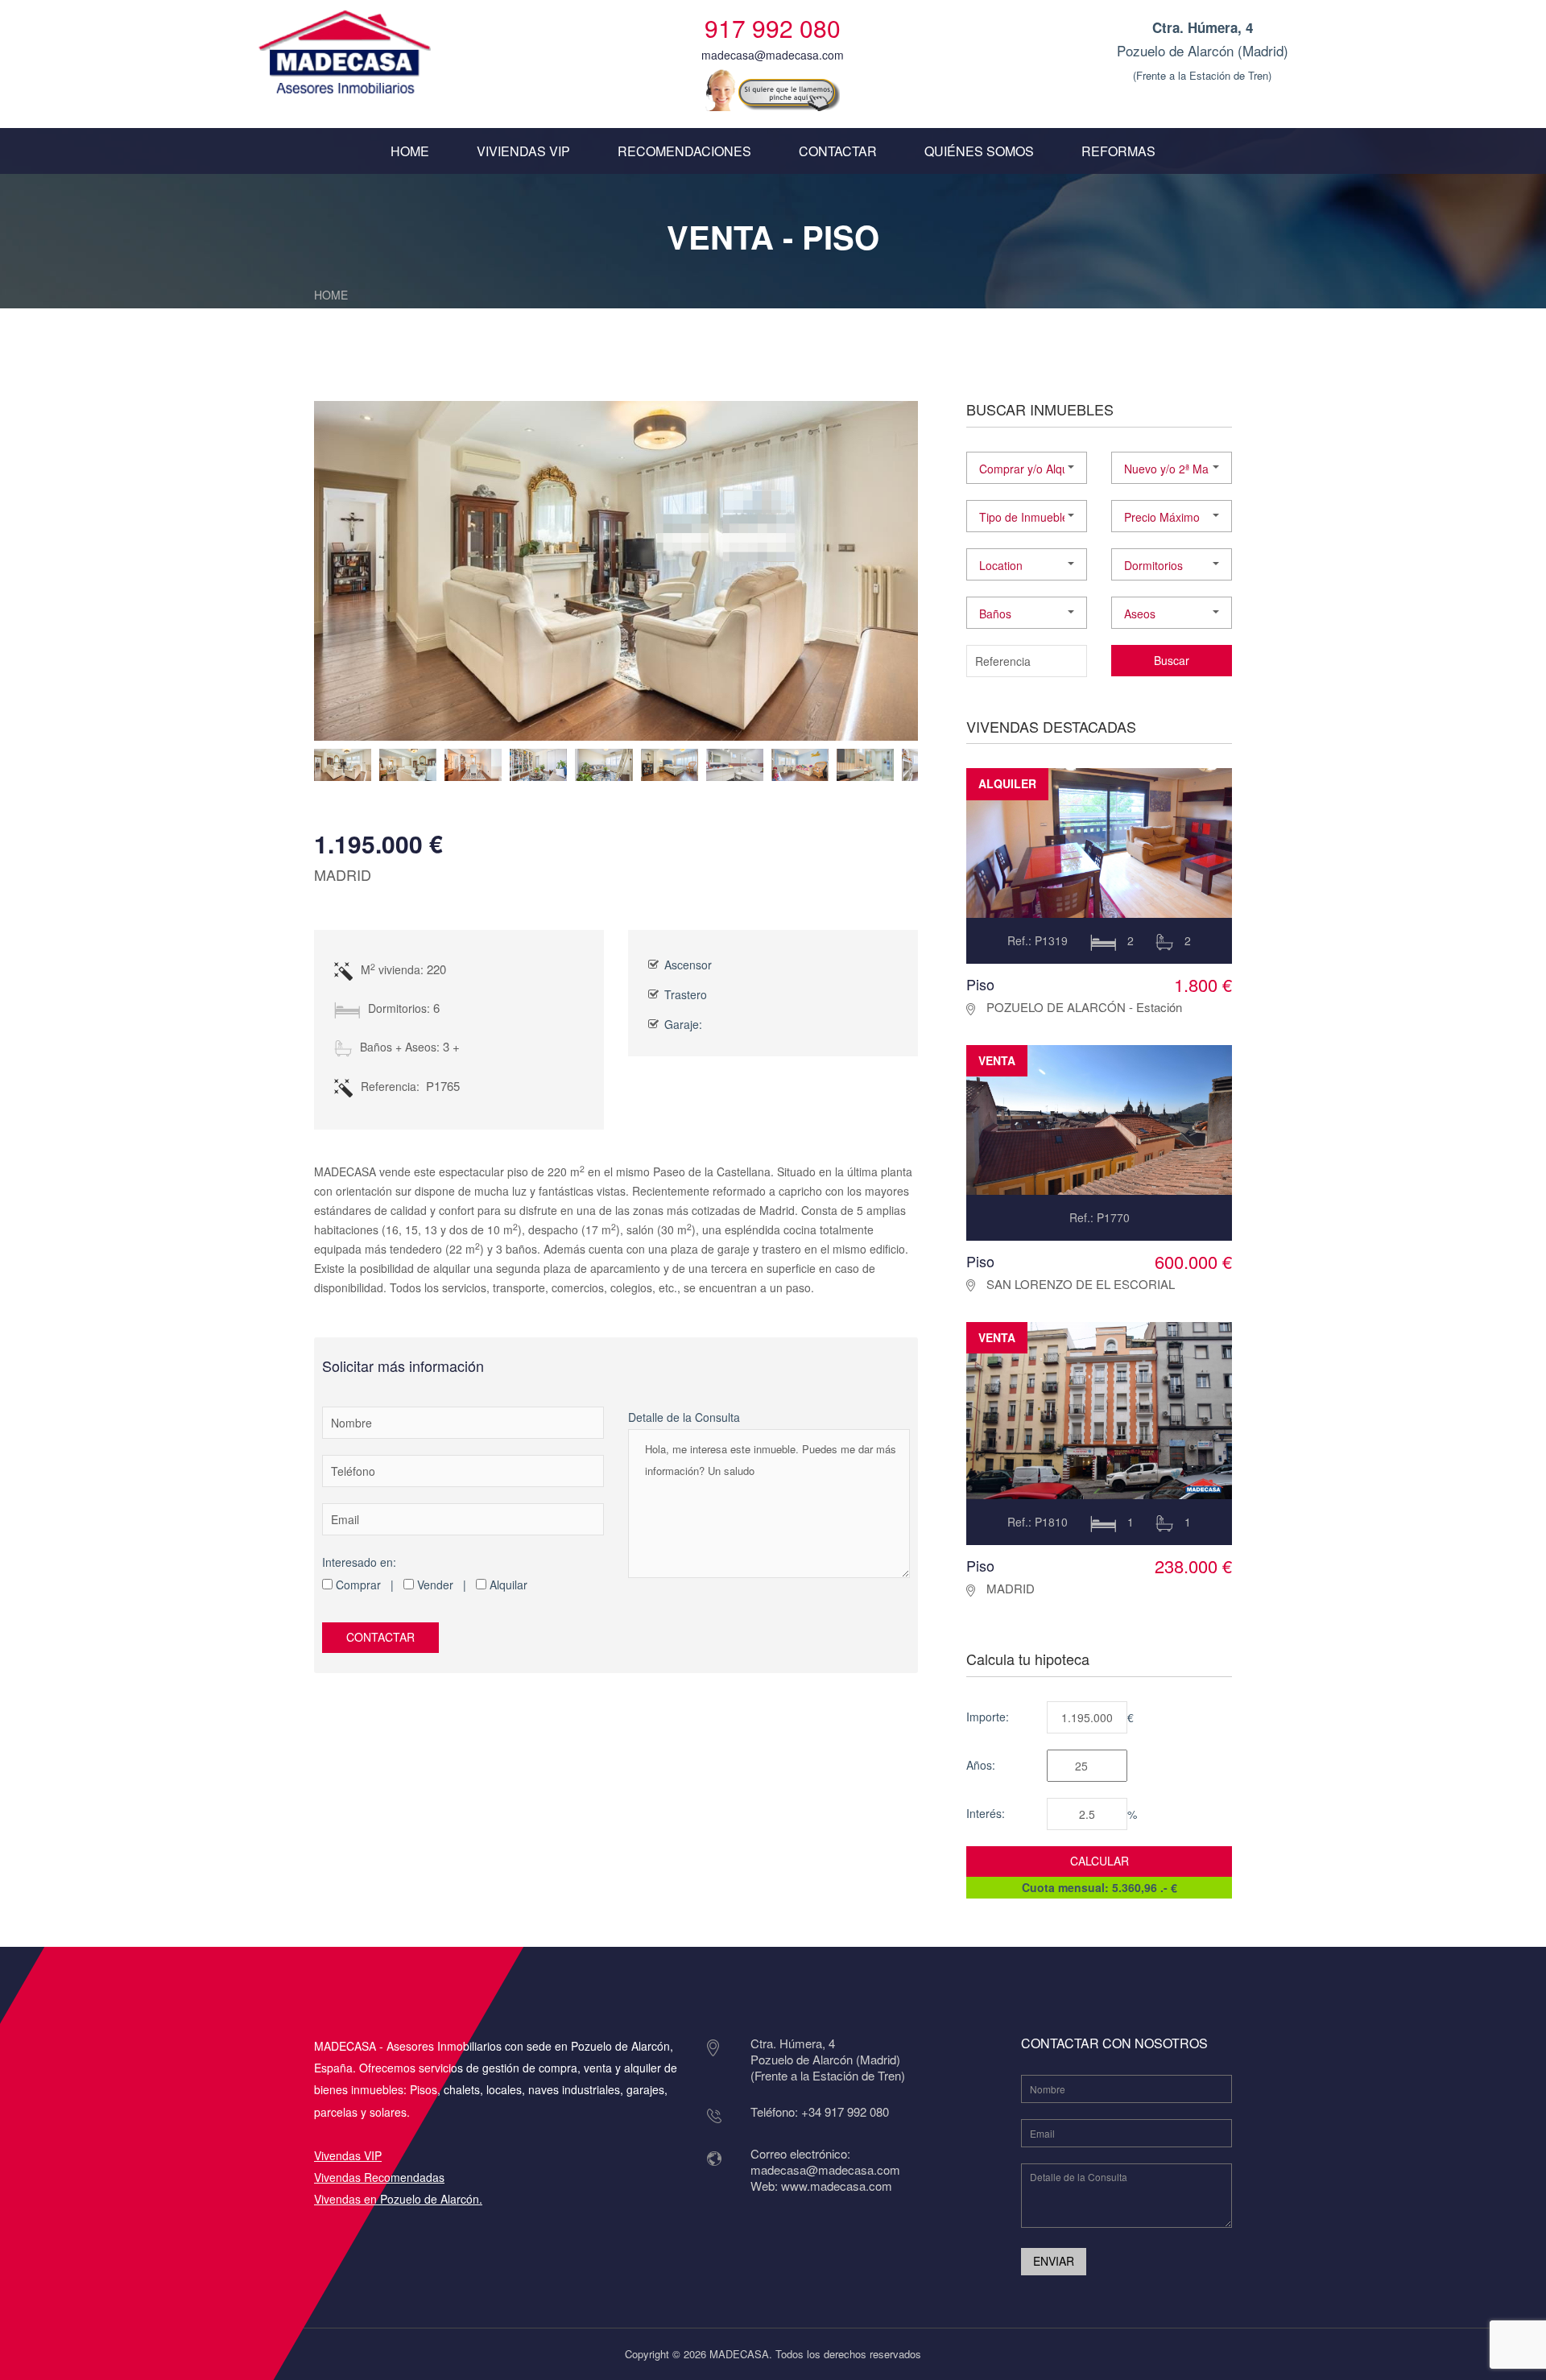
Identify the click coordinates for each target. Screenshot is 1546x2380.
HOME (410, 151)
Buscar (1172, 660)
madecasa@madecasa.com (773, 55)
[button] (1027, 468)
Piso (980, 984)
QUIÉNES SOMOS (979, 151)
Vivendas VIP (348, 2155)
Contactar (380, 1637)
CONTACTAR (838, 151)
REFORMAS (1118, 151)
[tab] (343, 765)
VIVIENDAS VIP (523, 151)
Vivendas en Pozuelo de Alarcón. (398, 2199)
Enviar (1054, 2261)
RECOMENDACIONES (684, 151)
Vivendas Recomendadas (379, 2177)
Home (331, 295)
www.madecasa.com (837, 2186)
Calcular (1100, 1861)
